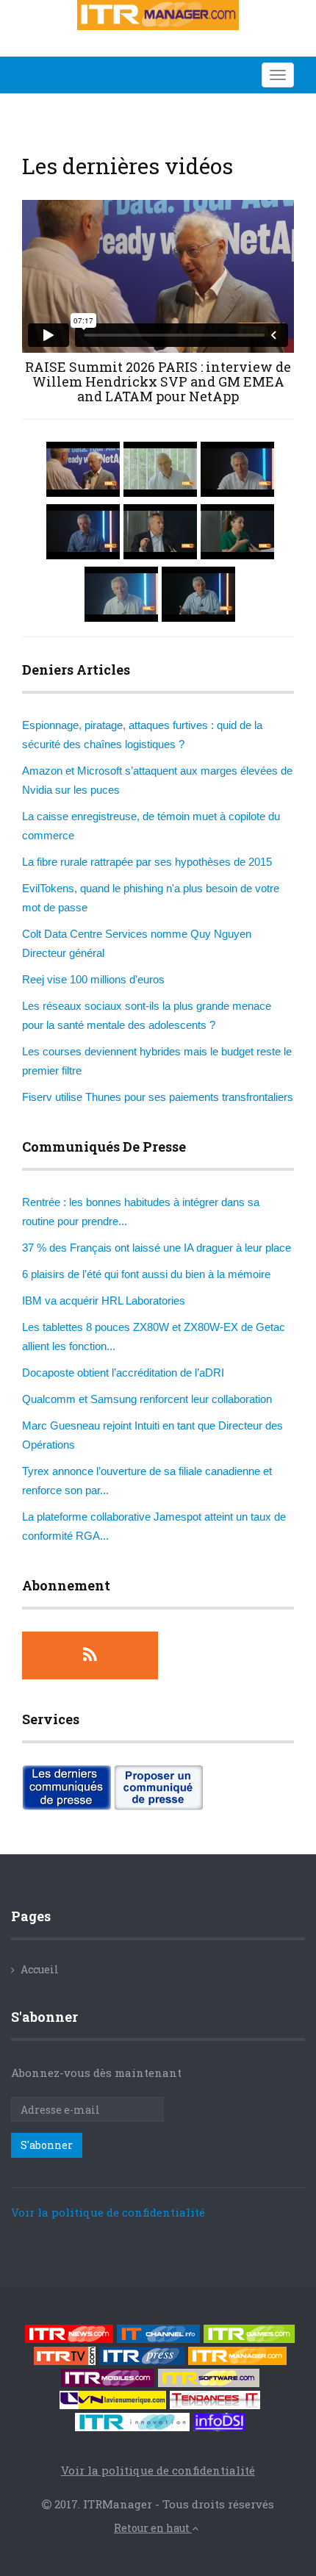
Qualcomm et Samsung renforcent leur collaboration (147, 1399)
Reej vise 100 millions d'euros (93, 979)
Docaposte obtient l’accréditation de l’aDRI (123, 1373)
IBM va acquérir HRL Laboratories (104, 1300)
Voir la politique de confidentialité (108, 2212)
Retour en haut (153, 2528)
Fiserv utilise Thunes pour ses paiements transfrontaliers (158, 1097)
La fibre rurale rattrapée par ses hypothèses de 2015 (147, 862)
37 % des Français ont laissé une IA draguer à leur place (157, 1248)
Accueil (40, 1969)
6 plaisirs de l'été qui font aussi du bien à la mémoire (146, 1274)
